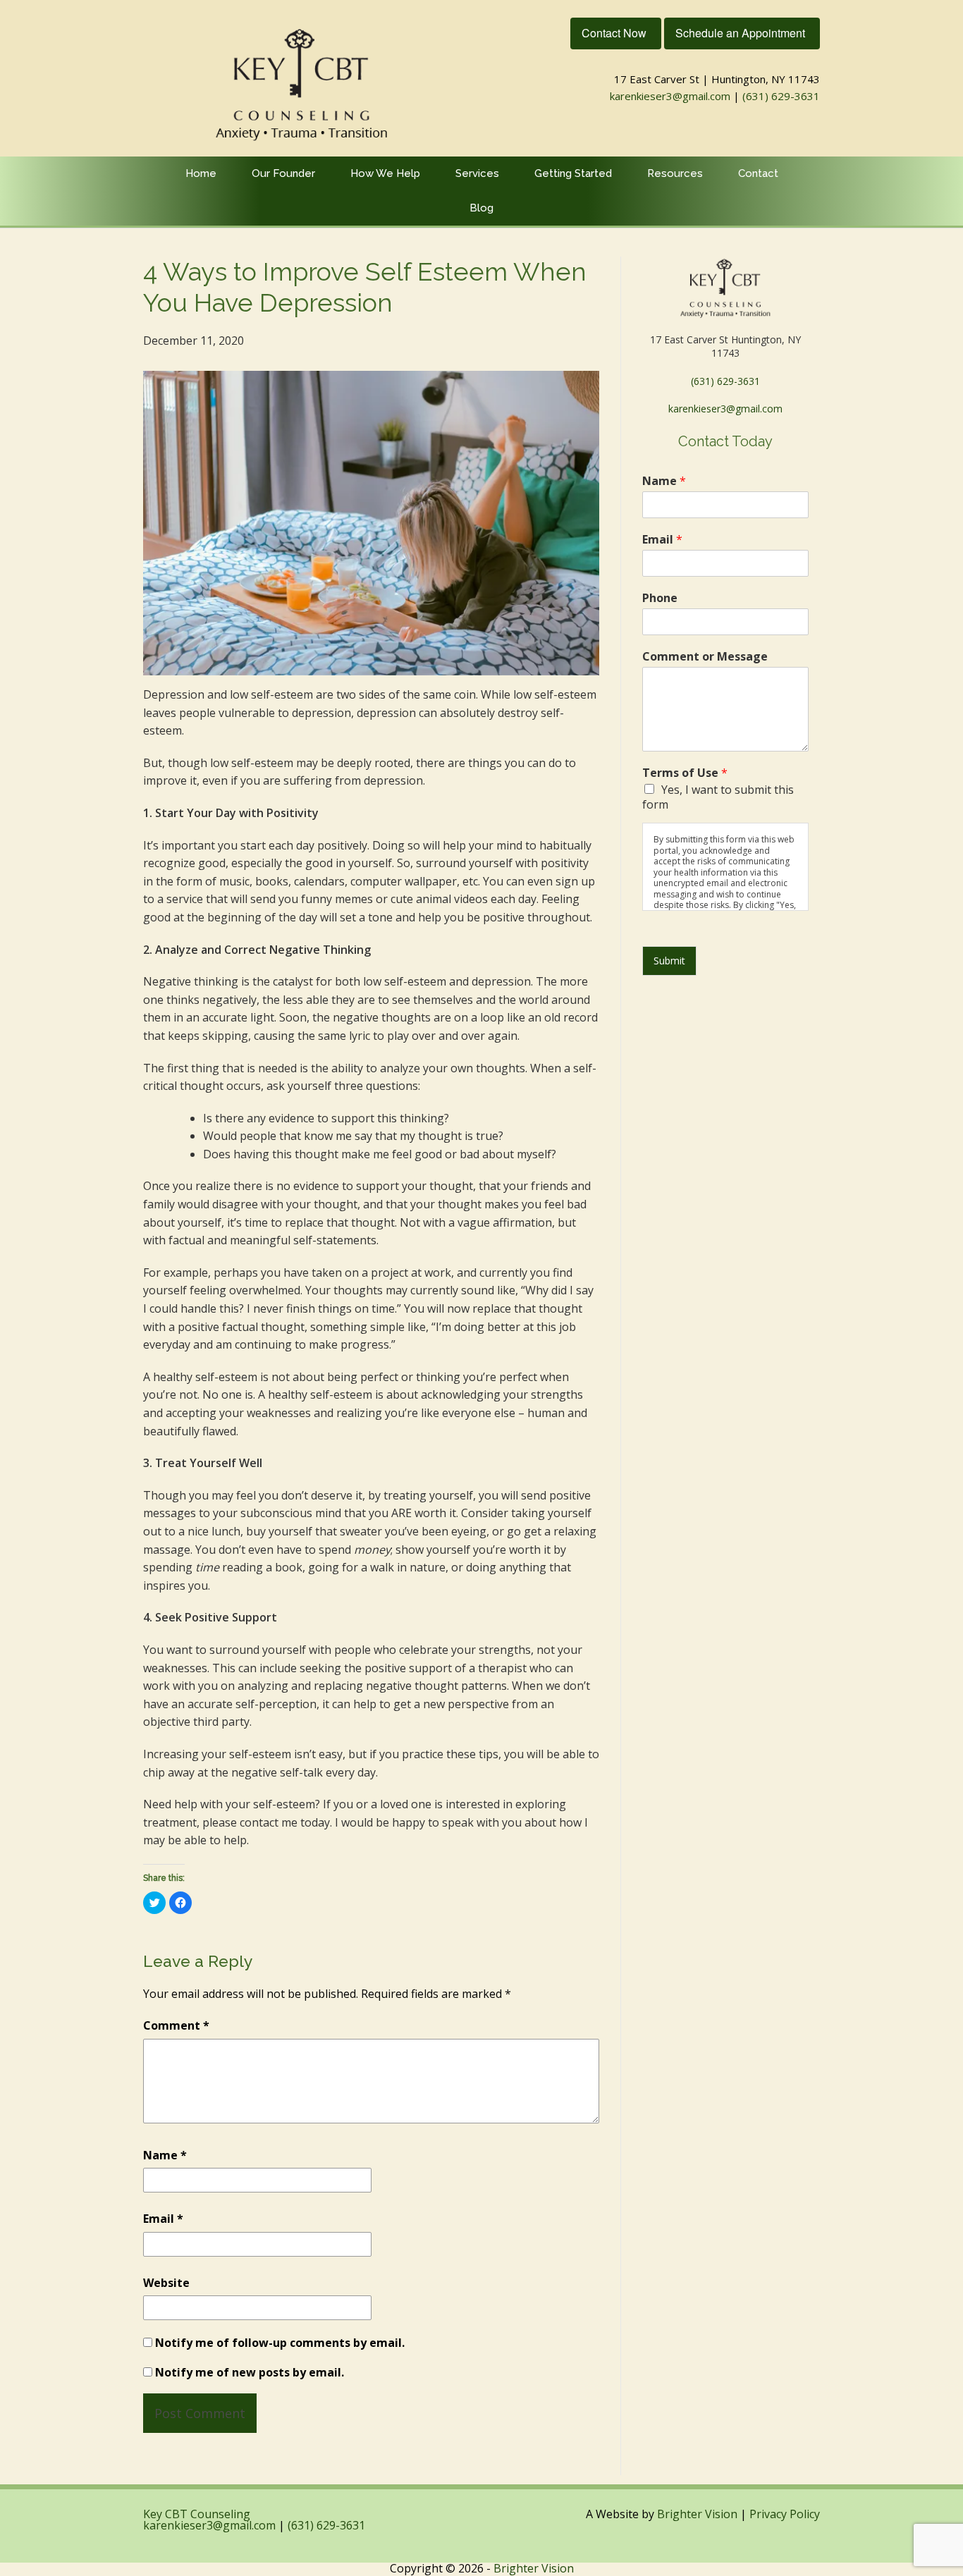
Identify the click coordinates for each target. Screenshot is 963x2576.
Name (165, 2155)
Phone (660, 598)
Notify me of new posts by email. (250, 2372)
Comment (176, 2025)
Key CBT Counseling (197, 2514)
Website (166, 2283)
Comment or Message (705, 657)
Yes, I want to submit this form (718, 797)
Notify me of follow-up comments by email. (280, 2343)
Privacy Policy (785, 2514)
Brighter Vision (697, 2514)
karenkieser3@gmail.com (670, 96)
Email (163, 2219)
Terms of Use (685, 773)
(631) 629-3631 (781, 96)
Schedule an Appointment (740, 33)
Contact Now (614, 33)
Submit (669, 961)
